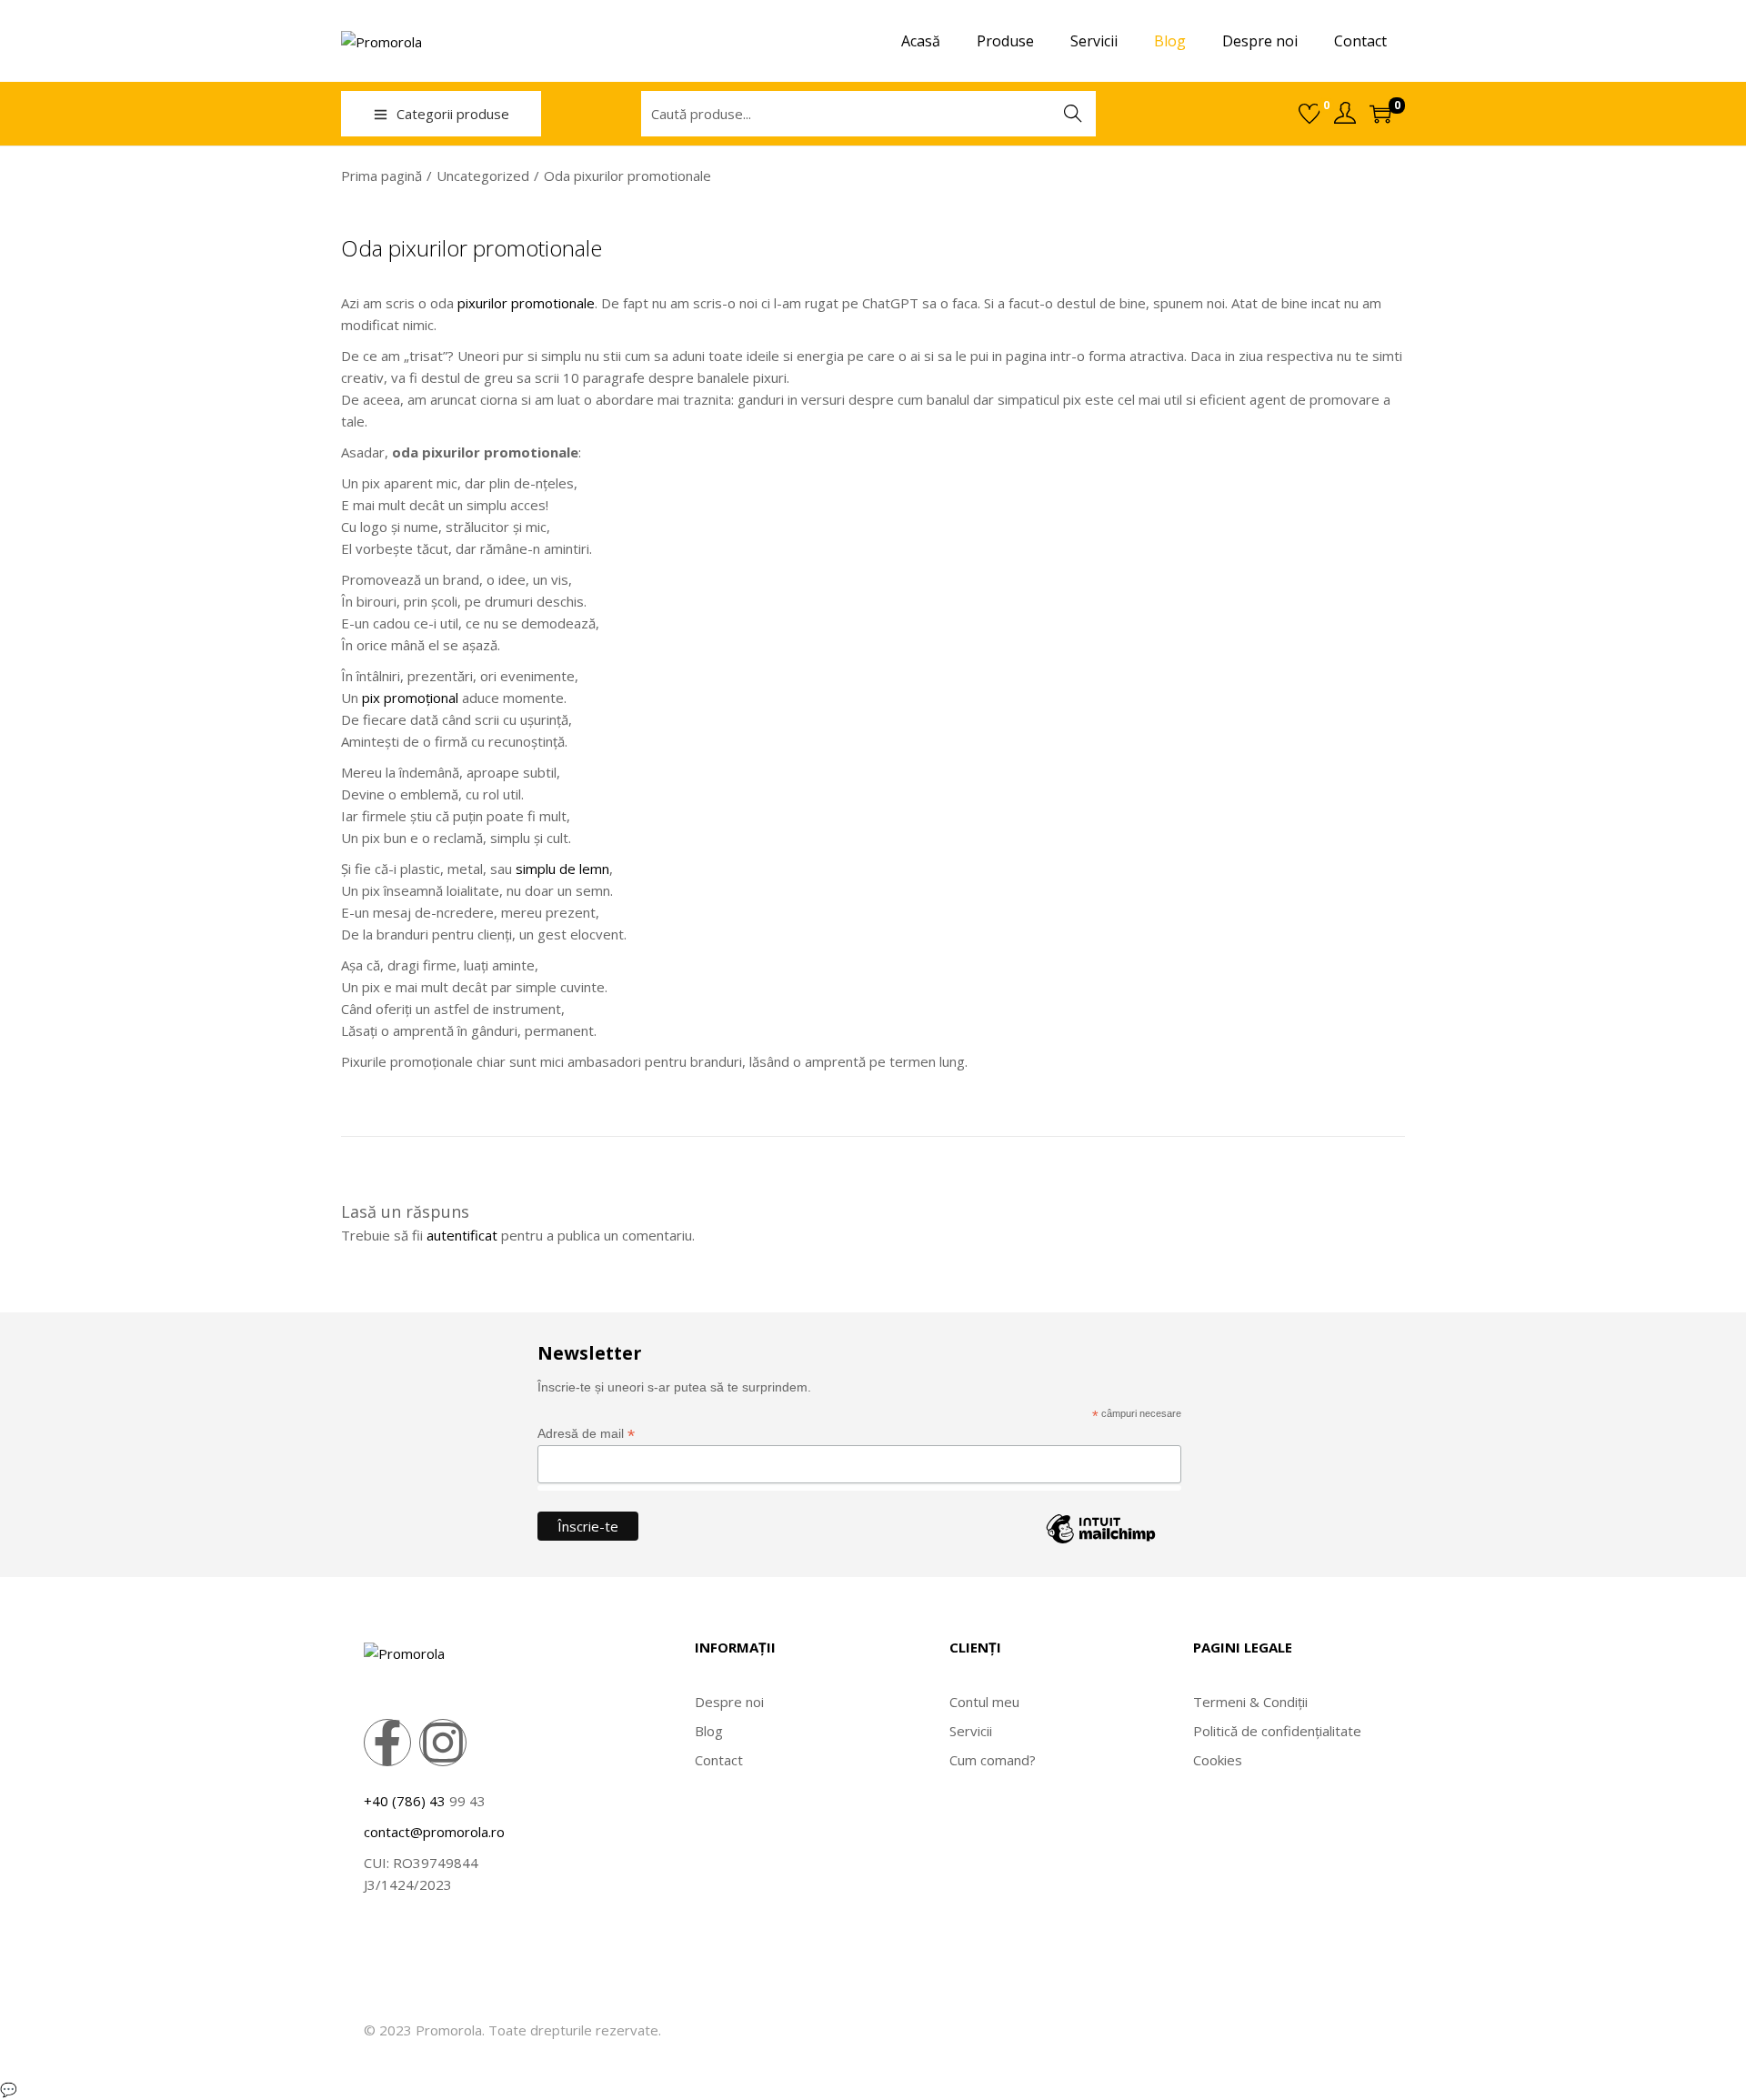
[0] (1309, 114)
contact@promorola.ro (434, 1832)
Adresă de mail (586, 1434)
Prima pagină (381, 176)
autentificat (462, 1235)
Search (1073, 114)
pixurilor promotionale (526, 303)
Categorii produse (453, 114)
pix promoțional (410, 698)
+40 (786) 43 (405, 1801)
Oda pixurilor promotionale (472, 248)
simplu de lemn (562, 869)
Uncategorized (483, 176)
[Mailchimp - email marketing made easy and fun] (1101, 1542)
